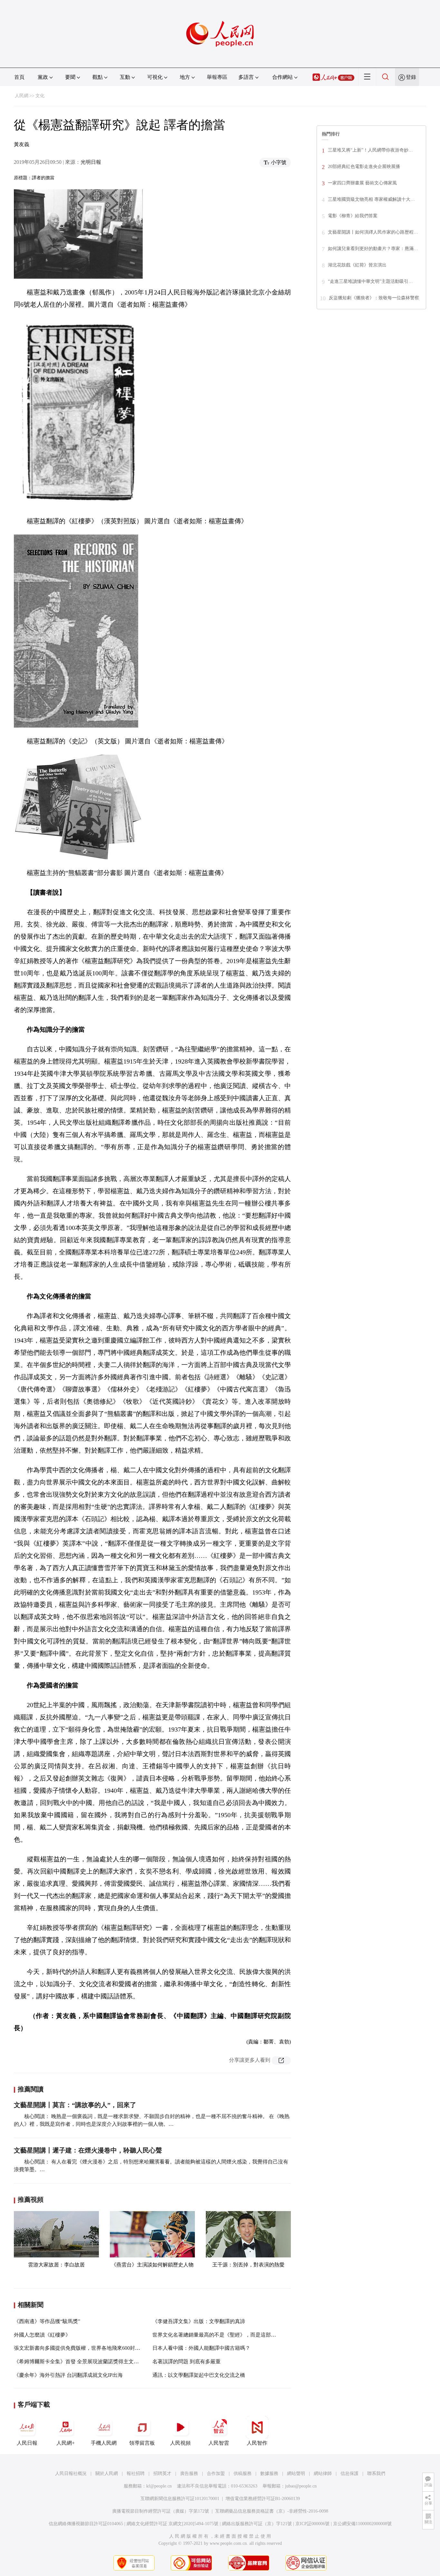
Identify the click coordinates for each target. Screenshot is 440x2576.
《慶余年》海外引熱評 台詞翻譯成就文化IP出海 (68, 2375)
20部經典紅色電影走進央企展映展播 (364, 167)
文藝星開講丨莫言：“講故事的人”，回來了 (75, 2105)
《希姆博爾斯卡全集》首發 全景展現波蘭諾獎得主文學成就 (81, 2362)
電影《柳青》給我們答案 (353, 216)
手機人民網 (104, 2443)
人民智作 (257, 2443)
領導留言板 (142, 2443)
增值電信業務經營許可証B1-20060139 (263, 2499)
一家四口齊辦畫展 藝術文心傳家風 (362, 183)
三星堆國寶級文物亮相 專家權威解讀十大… (371, 199)
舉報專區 (217, 77)
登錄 (411, 77)
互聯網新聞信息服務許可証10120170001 (180, 2499)
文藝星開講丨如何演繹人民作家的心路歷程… (373, 232)
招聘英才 (162, 2474)
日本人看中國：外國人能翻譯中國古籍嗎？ (201, 2348)
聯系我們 (376, 2474)
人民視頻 (180, 2443)
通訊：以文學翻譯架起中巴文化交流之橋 (199, 2375)
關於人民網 (107, 2474)
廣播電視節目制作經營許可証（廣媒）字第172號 (161, 2511)
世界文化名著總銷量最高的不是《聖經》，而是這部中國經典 (222, 2335)
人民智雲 (219, 2443)
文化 (40, 96)
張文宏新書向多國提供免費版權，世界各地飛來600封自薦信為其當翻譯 (95, 2348)
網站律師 (323, 2474)
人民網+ (66, 2443)
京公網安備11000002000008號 (362, 2524)
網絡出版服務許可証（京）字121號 (257, 2524)
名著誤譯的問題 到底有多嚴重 (187, 2362)
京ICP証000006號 (312, 2524)
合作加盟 (216, 2474)
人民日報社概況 (71, 2474)
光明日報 (91, 162)
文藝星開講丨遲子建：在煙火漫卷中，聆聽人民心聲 (88, 2150)
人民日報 (27, 2443)
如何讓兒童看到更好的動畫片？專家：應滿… (373, 249)
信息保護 (349, 2474)
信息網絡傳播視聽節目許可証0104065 (86, 2524)
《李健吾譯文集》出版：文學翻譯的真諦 (199, 2321)
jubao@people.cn (301, 2486)
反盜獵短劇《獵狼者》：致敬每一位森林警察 (374, 298)
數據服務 (269, 2474)
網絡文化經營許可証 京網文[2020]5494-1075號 (172, 2524)
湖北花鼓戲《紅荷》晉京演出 (357, 265)
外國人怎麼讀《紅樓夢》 (42, 2335)
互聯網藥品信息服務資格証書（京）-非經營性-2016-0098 (272, 2511)
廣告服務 (189, 2474)
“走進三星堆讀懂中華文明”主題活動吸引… (370, 281)
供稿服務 (243, 2474)
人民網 (22, 96)
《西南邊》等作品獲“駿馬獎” (47, 2321)
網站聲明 (296, 2474)
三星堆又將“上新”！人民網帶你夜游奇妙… (370, 150)
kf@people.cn (159, 2486)
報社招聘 (136, 2474)
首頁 (19, 77)
